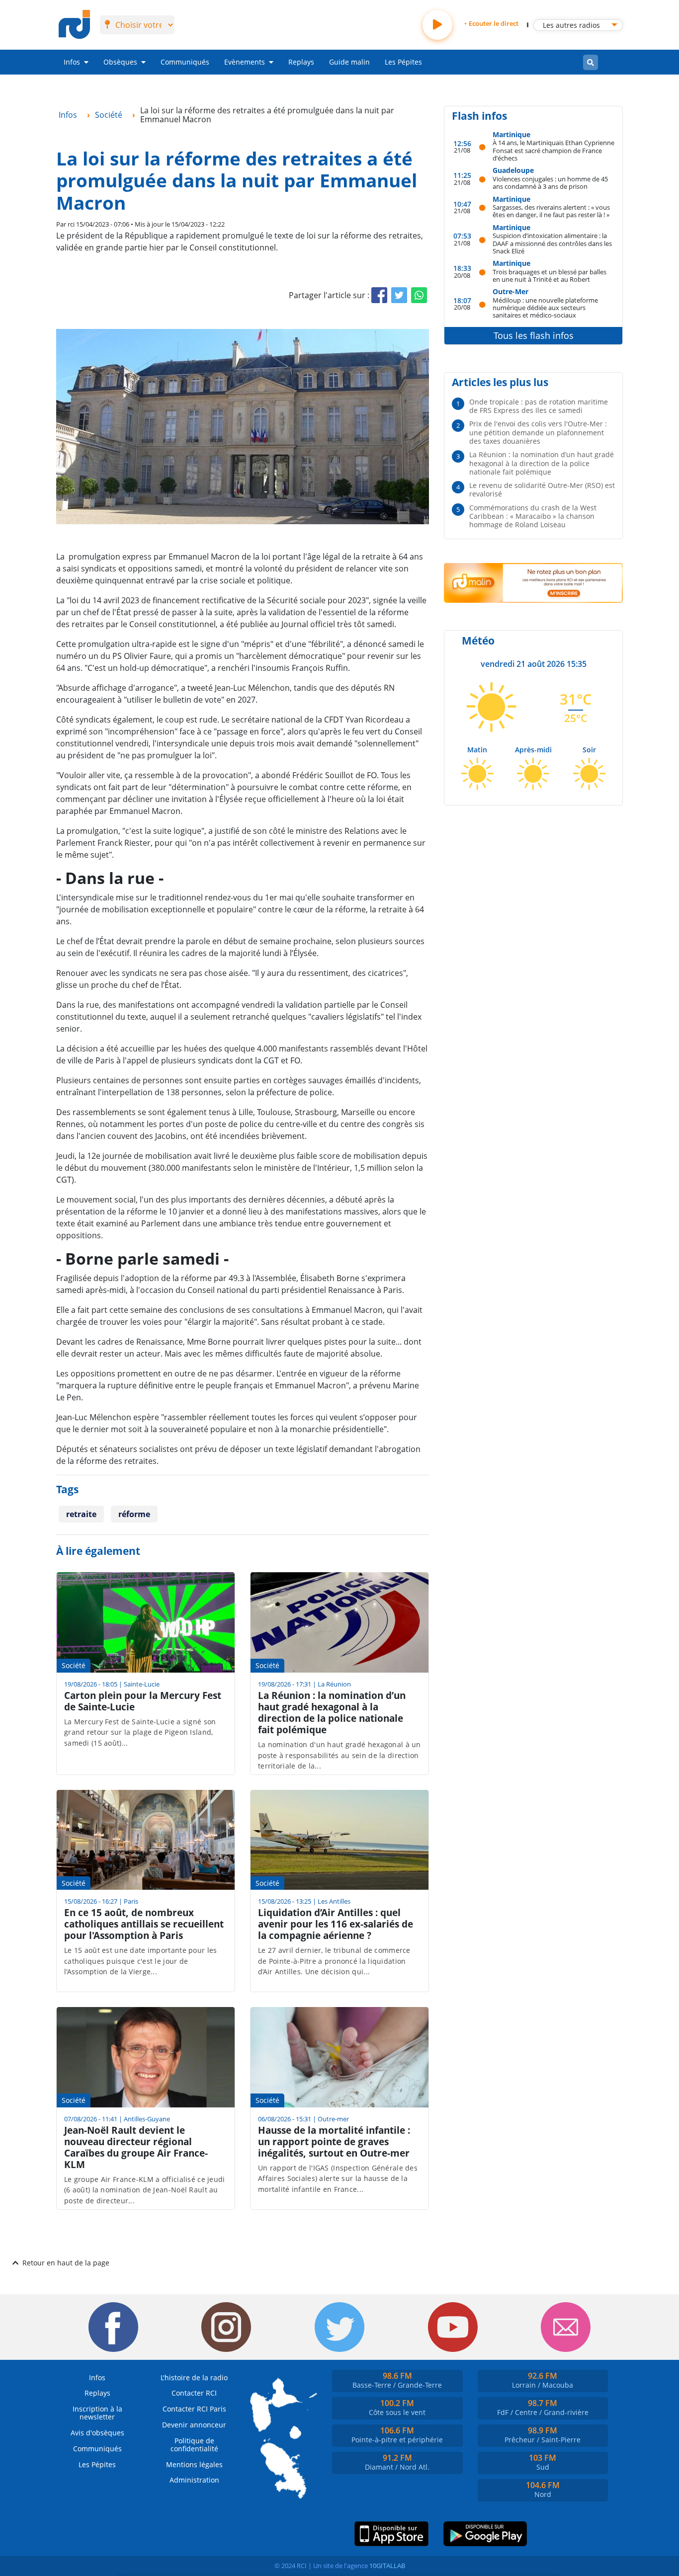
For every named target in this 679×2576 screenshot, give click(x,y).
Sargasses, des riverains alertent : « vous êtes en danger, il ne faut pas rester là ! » (551, 211)
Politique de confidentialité (194, 2445)
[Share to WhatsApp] (419, 295)
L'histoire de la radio (194, 2377)
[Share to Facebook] (379, 295)
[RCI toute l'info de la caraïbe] (74, 25)
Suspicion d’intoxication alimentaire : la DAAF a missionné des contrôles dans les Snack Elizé (552, 243)
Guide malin (349, 62)
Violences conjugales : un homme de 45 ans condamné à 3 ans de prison (550, 183)
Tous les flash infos (534, 335)
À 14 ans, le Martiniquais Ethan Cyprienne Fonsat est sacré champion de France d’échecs (553, 150)
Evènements (245, 62)
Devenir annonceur (194, 2425)
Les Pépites (403, 62)
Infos (72, 62)
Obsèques (120, 62)
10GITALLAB (387, 2566)
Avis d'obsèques (97, 2433)
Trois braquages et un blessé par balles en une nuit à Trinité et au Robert (550, 276)
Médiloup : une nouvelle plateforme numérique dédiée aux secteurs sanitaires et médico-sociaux (545, 308)
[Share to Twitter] (399, 295)
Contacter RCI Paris (194, 2409)
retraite (81, 1514)
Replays (301, 62)
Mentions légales (194, 2464)
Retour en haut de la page (66, 2263)
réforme (134, 1514)
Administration (194, 2480)
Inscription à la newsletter (97, 2413)
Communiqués (185, 62)
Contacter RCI (194, 2393)
